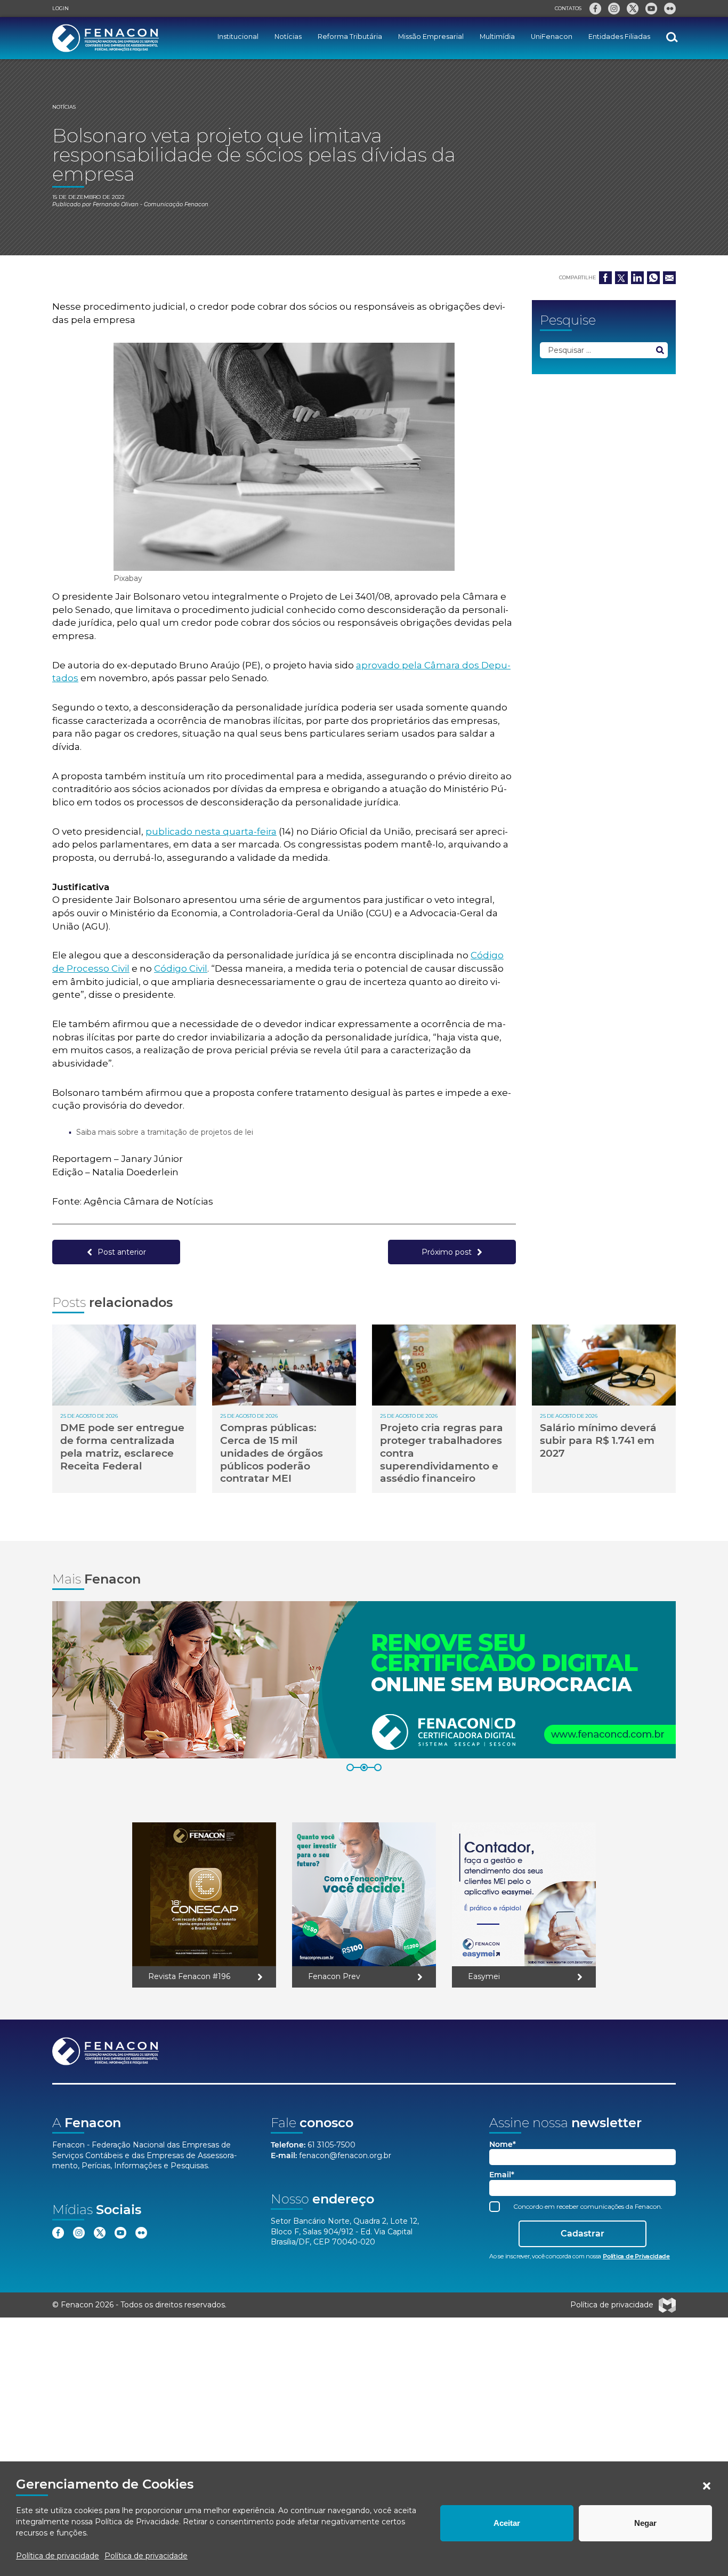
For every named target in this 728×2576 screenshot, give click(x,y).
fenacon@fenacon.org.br (345, 2155)
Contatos (568, 8)
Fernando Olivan (116, 204)
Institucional (238, 37)
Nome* (503, 2145)
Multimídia (497, 37)
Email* (502, 2175)
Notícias (288, 37)
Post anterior (122, 1252)
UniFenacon (552, 37)
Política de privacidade (58, 2556)
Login (60, 8)
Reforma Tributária (350, 37)
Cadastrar (583, 2234)
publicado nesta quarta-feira (211, 831)
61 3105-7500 (331, 2145)
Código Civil (181, 968)
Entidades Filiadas (619, 37)
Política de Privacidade (137, 2522)
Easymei (484, 1976)
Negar (645, 2523)
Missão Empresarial (431, 37)
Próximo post (447, 1252)
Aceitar (507, 2523)
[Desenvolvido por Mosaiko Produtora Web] (667, 2305)
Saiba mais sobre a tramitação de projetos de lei (165, 1132)
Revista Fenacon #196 (189, 1976)
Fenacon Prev (334, 1976)
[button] (707, 2486)
